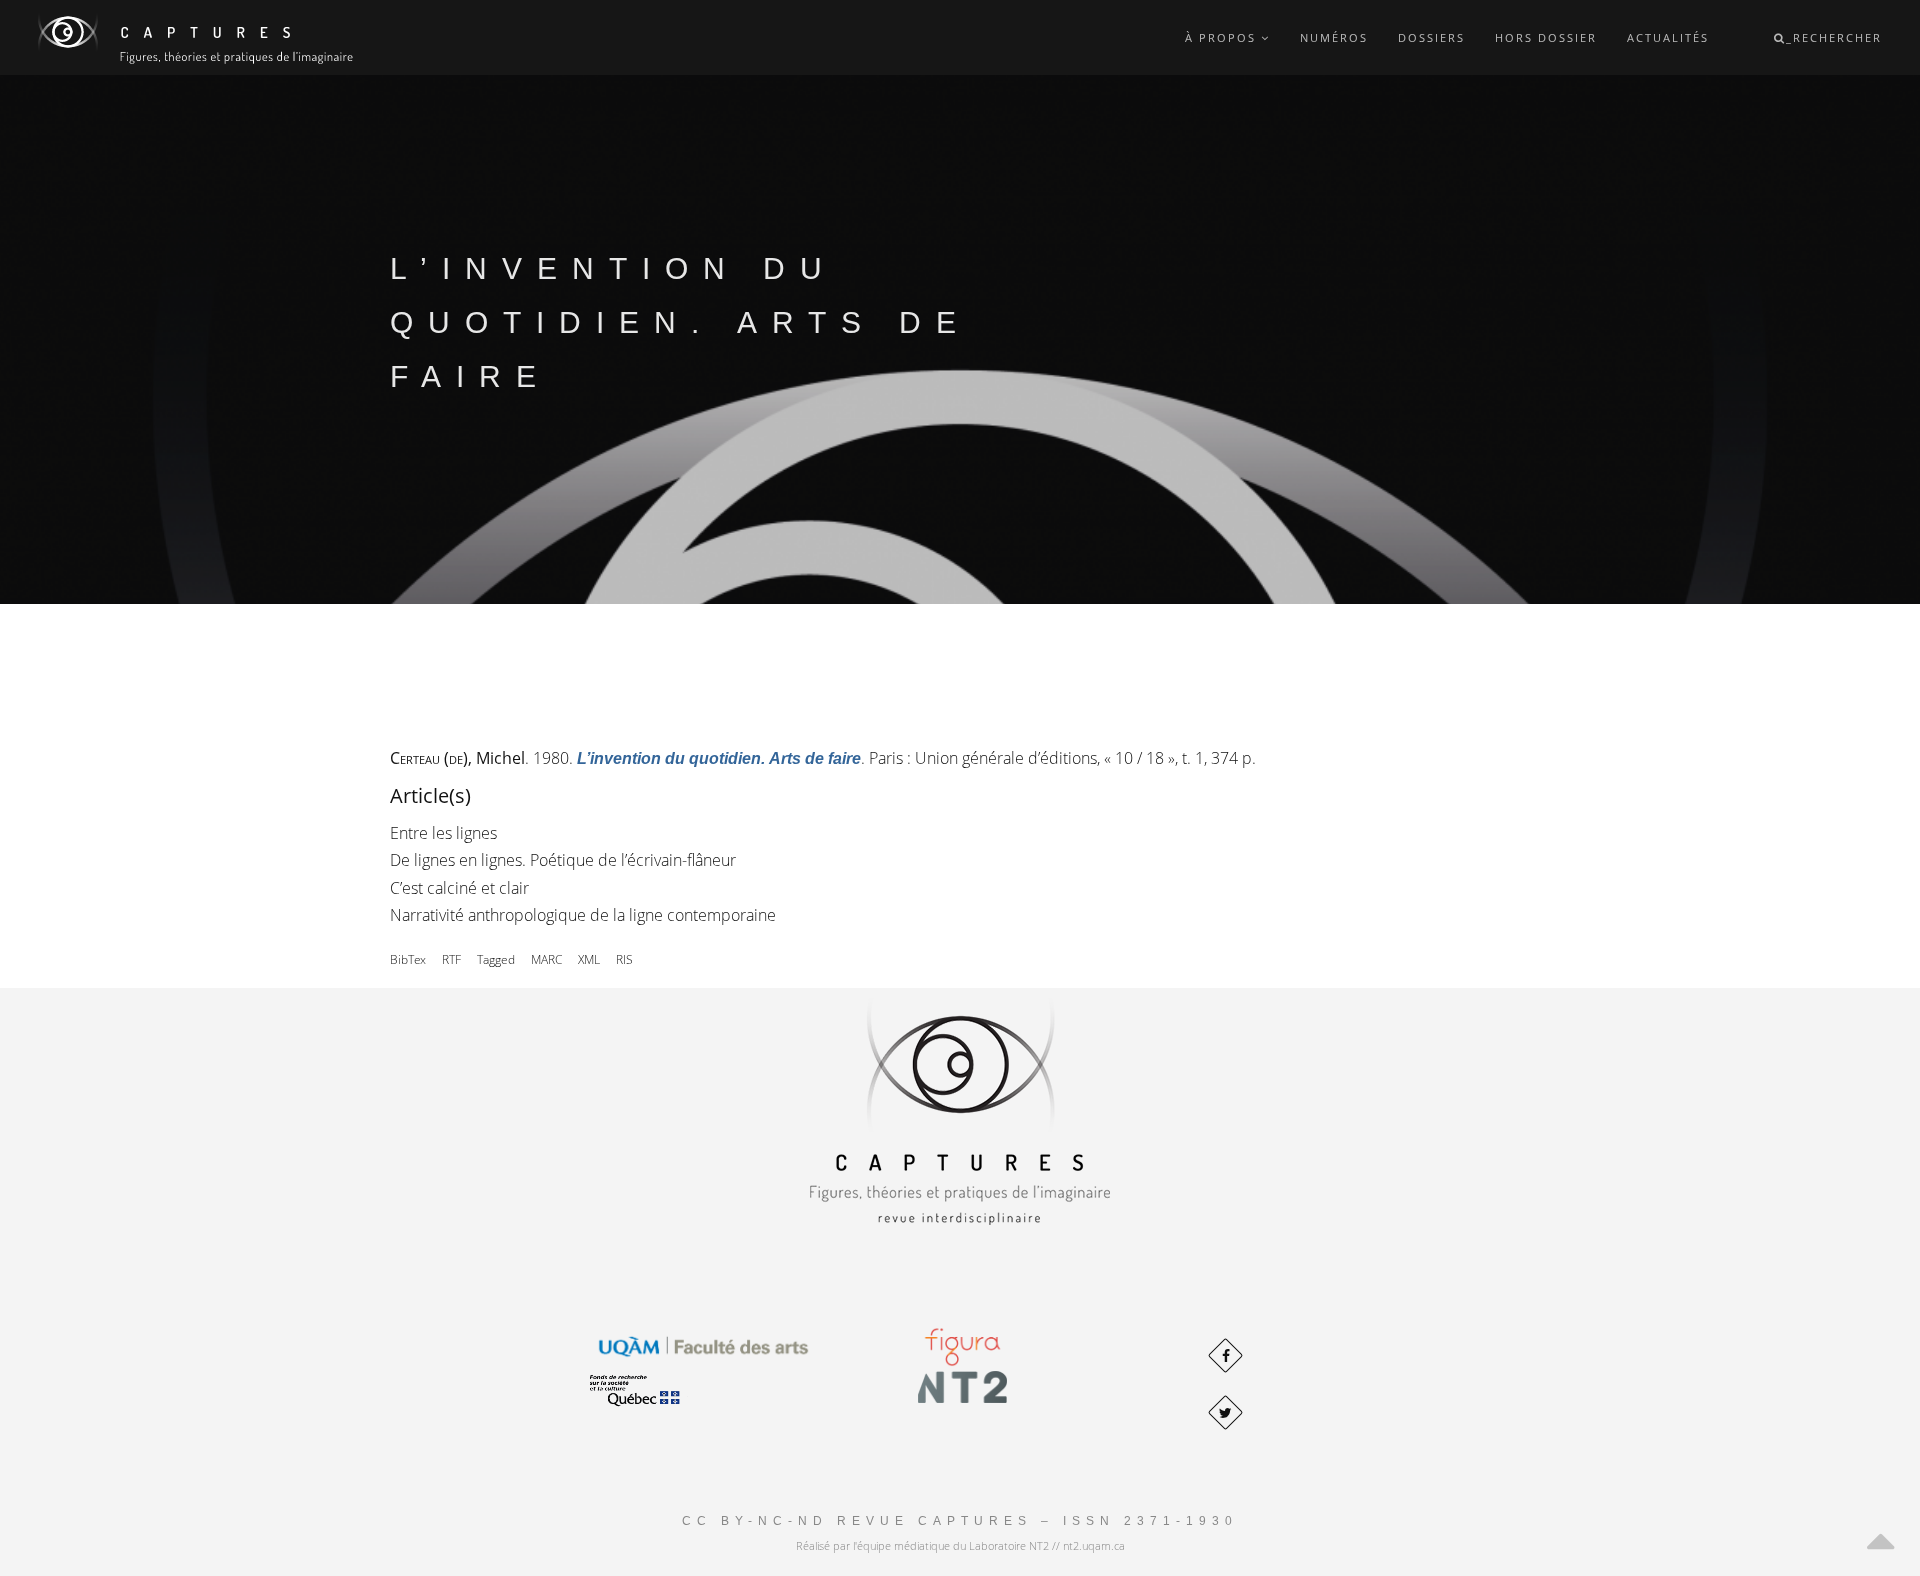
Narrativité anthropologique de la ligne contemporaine (583, 915)
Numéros (1334, 37)
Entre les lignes (443, 833)
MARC (546, 959)
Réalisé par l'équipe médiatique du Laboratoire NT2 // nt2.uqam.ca (960, 1545)
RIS (624, 959)
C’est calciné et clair (459, 888)
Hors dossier (1546, 37)
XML (589, 959)
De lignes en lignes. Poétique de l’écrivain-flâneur (563, 860)
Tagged (496, 959)
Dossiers (1431, 37)
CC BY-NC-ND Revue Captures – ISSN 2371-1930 (960, 1521)
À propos (1223, 37)
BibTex (408, 959)
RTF (451, 959)
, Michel (457, 758)
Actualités (1668, 37)
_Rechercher (1834, 37)
